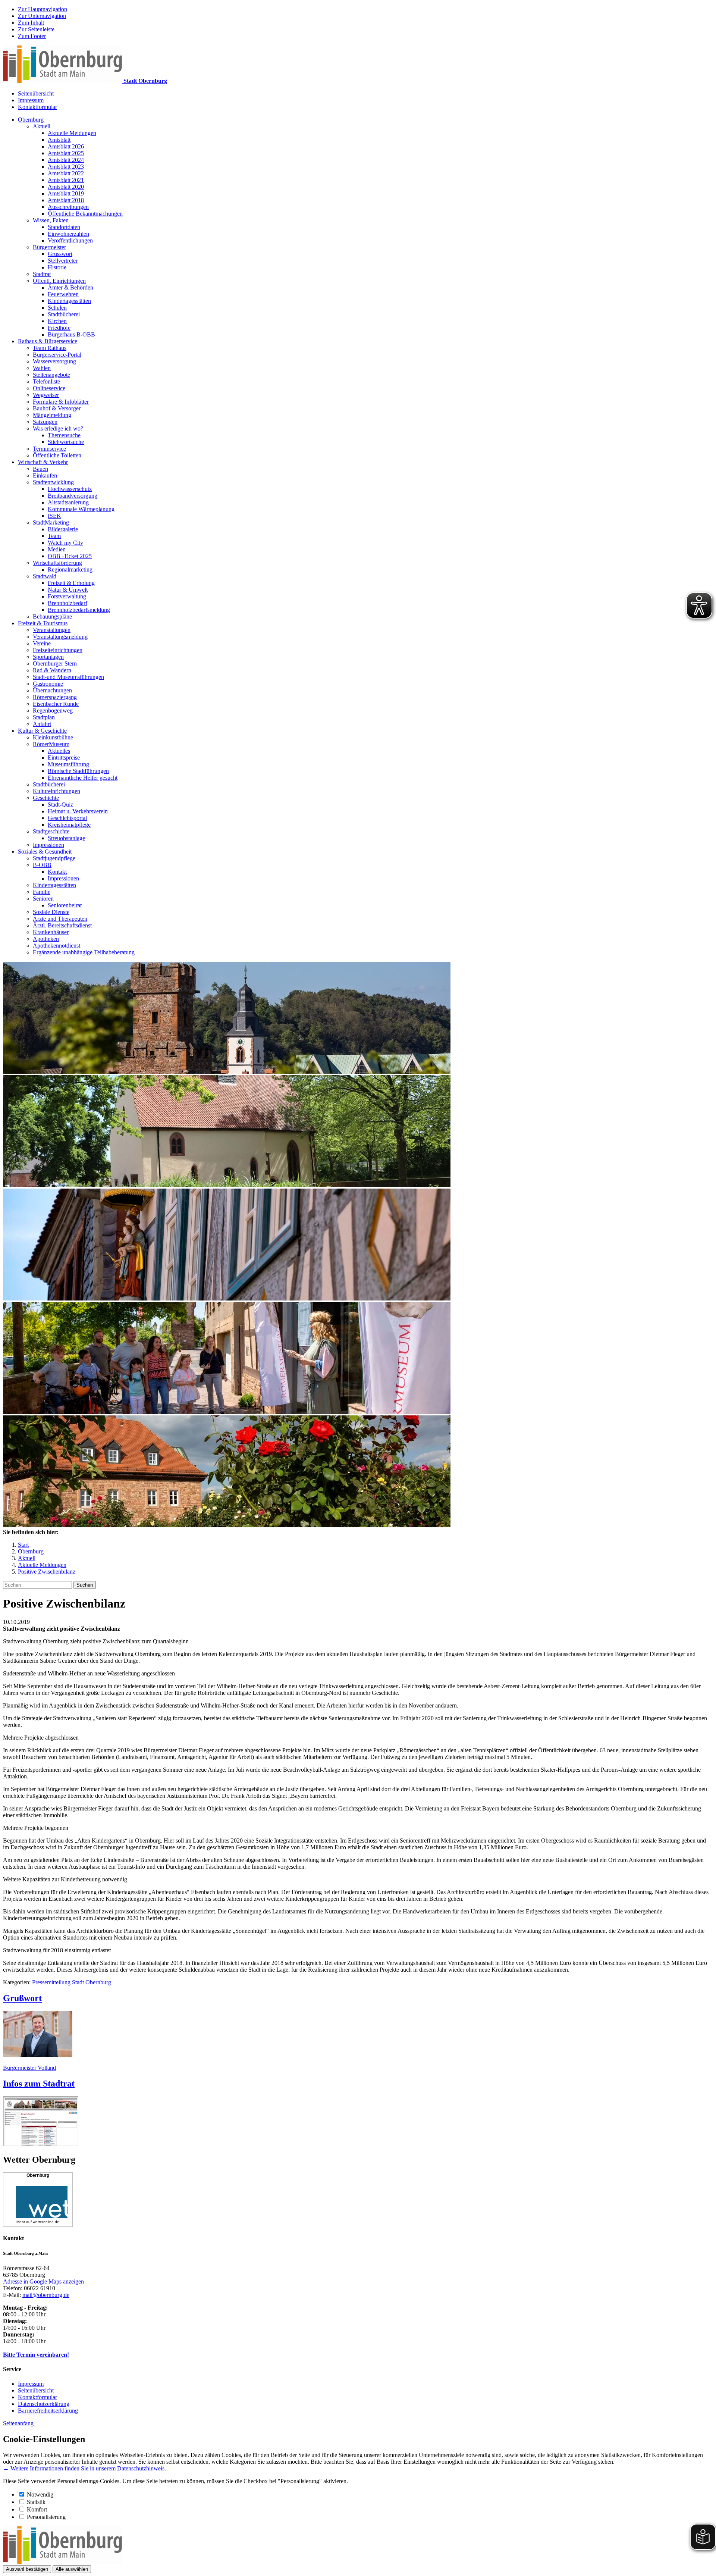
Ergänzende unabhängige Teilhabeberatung (84, 952)
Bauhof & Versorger (57, 408)
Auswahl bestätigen (27, 2569)
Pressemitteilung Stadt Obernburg (72, 1982)
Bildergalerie (63, 529)
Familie (42, 892)
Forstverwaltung (67, 596)
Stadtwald (45, 576)
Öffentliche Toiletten (57, 455)
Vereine (42, 643)
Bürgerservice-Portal (57, 355)
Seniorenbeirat (65, 905)
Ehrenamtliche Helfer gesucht (83, 778)
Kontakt (57, 872)
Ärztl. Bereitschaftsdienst (62, 925)
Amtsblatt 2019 (66, 193)
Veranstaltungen (52, 630)
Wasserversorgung (54, 361)
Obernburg (31, 120)
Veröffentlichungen (70, 240)
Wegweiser (46, 395)
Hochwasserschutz (70, 489)
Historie (57, 267)
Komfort (37, 2509)
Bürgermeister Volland (29, 2068)
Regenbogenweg (53, 710)
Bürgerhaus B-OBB (71, 334)
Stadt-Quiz (60, 805)
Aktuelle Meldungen (72, 133)
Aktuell (42, 126)
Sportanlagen (48, 657)
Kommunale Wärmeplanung (81, 509)
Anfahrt (42, 724)
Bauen (40, 469)
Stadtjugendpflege (54, 858)
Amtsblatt (59, 140)
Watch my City (65, 543)
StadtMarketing (51, 522)
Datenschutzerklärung (44, 2404)
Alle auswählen (72, 2569)
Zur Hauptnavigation (43, 9)
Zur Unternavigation (42, 16)
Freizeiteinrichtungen (58, 650)
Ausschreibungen (68, 207)
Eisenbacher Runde (56, 704)
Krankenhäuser (51, 932)
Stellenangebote (51, 375)
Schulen (57, 308)
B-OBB (42, 865)
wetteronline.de (46, 2222)
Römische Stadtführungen (78, 771)
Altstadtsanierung (68, 502)
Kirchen (57, 321)
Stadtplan (44, 717)
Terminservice (49, 449)
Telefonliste (46, 381)
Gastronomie (48, 684)
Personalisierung (46, 2517)
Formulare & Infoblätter (61, 402)
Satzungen (45, 422)
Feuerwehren (63, 294)
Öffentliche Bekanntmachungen (85, 214)
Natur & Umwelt (68, 590)
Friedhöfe (59, 328)
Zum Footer (32, 36)
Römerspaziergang (55, 697)
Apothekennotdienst (56, 946)
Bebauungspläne (52, 616)
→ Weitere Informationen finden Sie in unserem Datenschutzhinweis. (84, 2468)
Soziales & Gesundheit (45, 852)
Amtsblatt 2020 (66, 187)
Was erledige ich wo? (58, 428)
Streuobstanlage (66, 838)
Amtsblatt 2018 (66, 200)
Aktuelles (59, 751)
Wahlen (42, 368)
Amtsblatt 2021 (66, 180)
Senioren (43, 899)
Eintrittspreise (64, 758)
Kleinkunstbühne (53, 737)
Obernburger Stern (55, 663)
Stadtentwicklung (53, 482)
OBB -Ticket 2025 (70, 556)
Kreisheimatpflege (69, 825)
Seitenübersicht (36, 93)
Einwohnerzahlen (68, 234)
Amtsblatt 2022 (66, 173)
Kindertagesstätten (69, 301)
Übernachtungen (52, 690)
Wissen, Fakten (51, 220)
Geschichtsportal (67, 818)
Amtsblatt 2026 (66, 146)
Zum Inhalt (31, 23)
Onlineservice (49, 388)
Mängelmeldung (52, 415)
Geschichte (46, 798)
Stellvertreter (63, 261)
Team (54, 536)
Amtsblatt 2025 (66, 153)
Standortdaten (64, 227)
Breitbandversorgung (73, 496)
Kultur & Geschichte (42, 731)
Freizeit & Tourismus (43, 623)
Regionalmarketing (70, 569)
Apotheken (46, 939)
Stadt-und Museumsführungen (68, 677)
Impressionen (48, 845)
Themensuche (64, 435)
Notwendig (40, 2494)
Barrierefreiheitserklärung (48, 2411)
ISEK (54, 516)
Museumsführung (68, 764)
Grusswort (60, 254)
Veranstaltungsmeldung (60, 637)
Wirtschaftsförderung (57, 563)
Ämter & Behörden (70, 287)
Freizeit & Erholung (71, 583)
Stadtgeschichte (51, 831)
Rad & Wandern (52, 670)
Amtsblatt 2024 (66, 160)
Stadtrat (42, 274)
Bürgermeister (49, 247)
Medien (57, 549)
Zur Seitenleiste (36, 29)
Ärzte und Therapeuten (60, 919)
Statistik (36, 2502)
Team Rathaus (50, 348)
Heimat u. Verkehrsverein (78, 811)
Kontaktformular (37, 107)
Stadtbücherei (64, 314)
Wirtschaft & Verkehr (43, 462)
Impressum (31, 100)
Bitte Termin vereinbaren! (36, 2355)
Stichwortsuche (66, 442)
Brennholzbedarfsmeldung (79, 610)
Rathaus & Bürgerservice (48, 341)
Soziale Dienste (51, 912)
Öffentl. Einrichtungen (59, 281)
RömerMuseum (51, 744)
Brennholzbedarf (67, 603)
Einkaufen (45, 475)
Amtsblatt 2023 (66, 167)
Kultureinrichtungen (56, 791)
